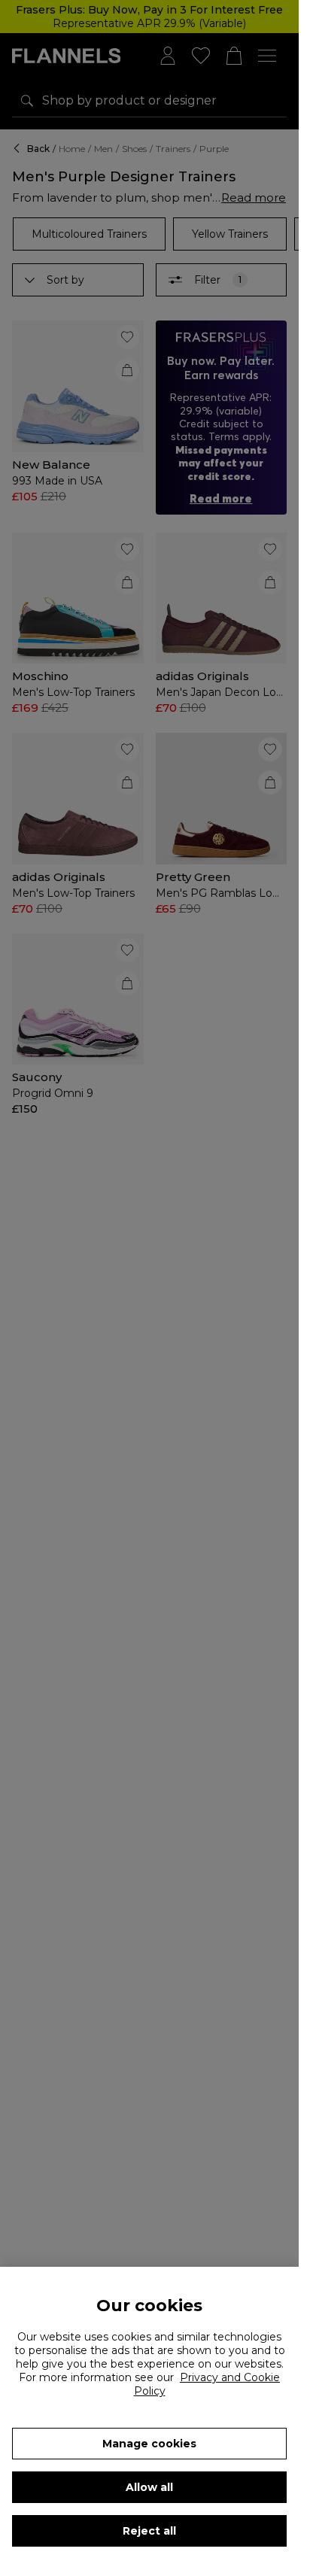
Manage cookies (149, 2444)
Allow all (149, 2487)
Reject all (149, 2531)
